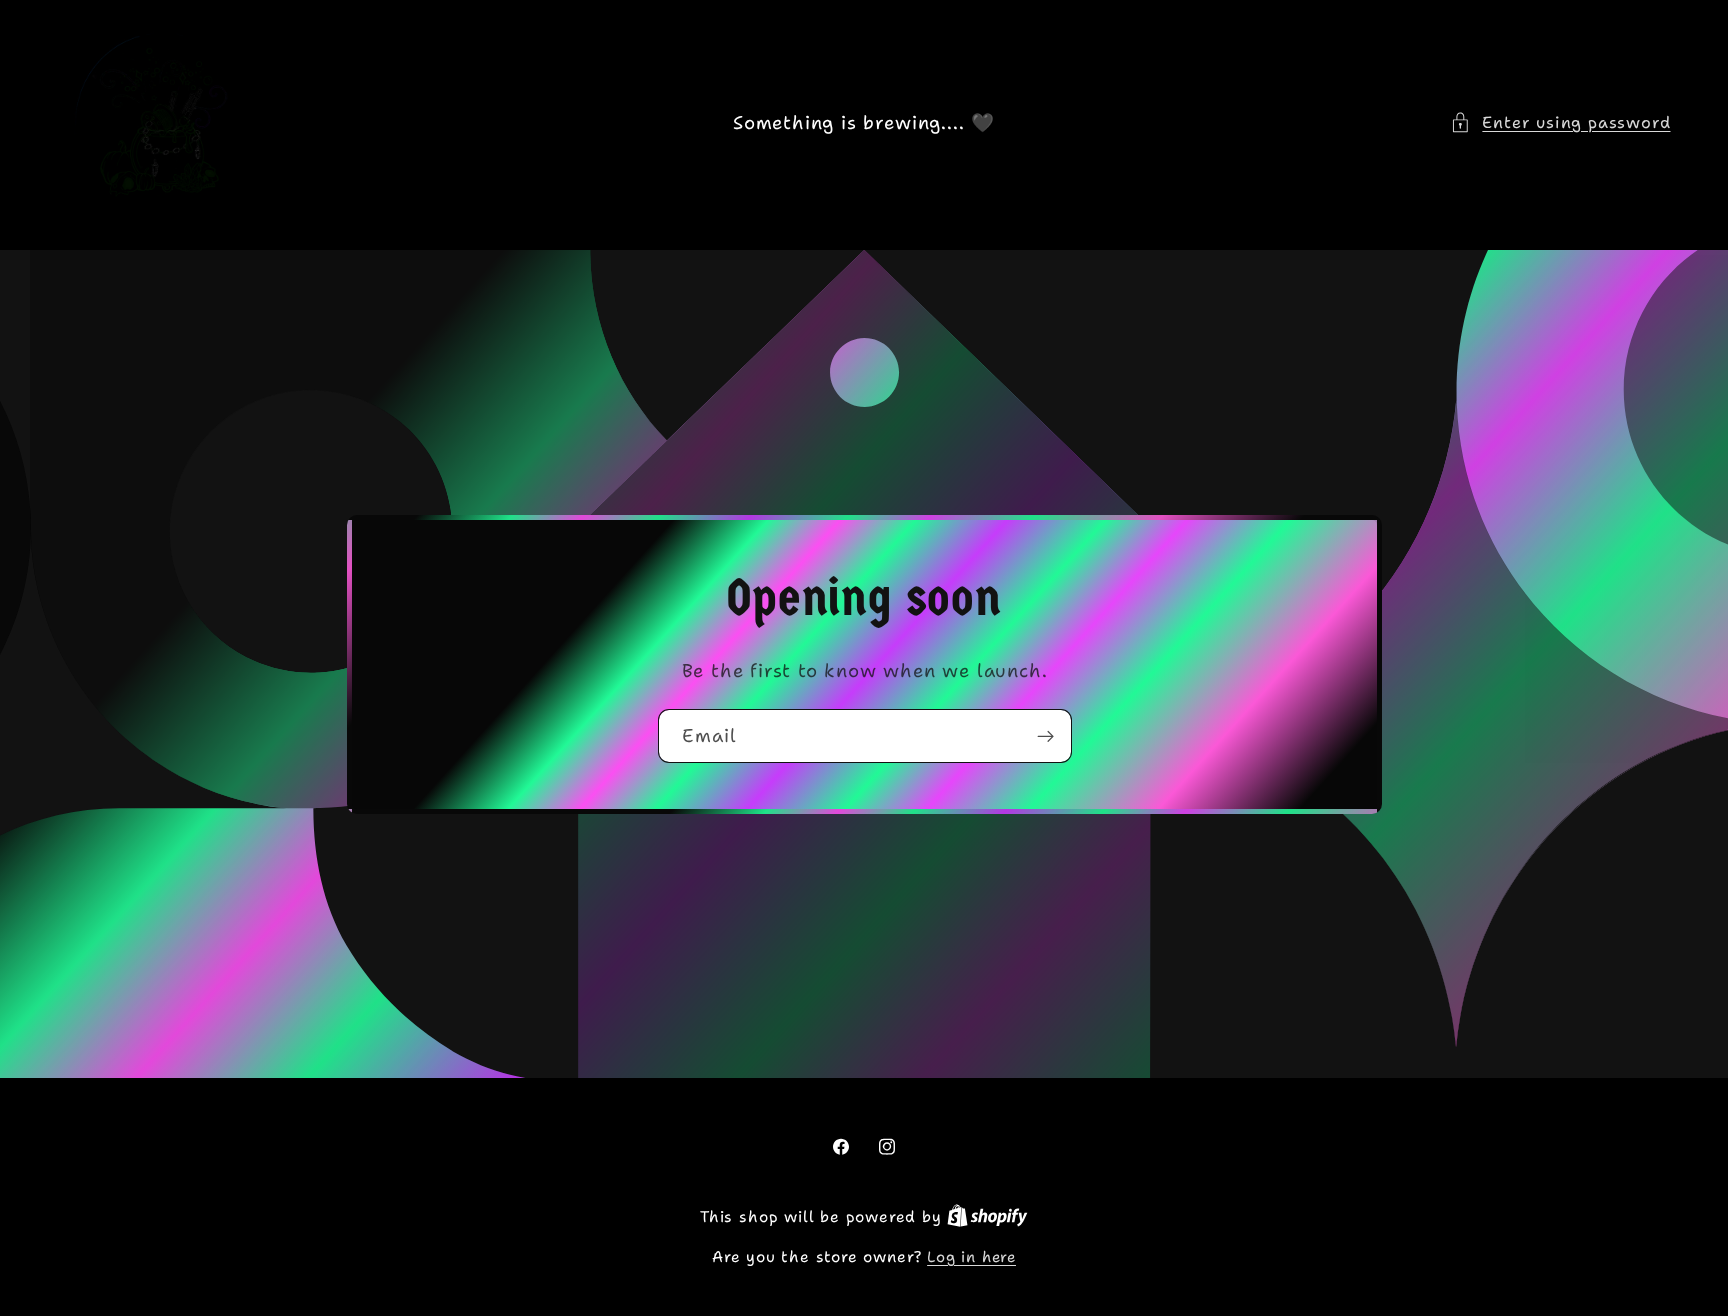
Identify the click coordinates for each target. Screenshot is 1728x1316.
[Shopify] (987, 1217)
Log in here (971, 1257)
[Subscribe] (1044, 736)
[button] (1560, 122)
